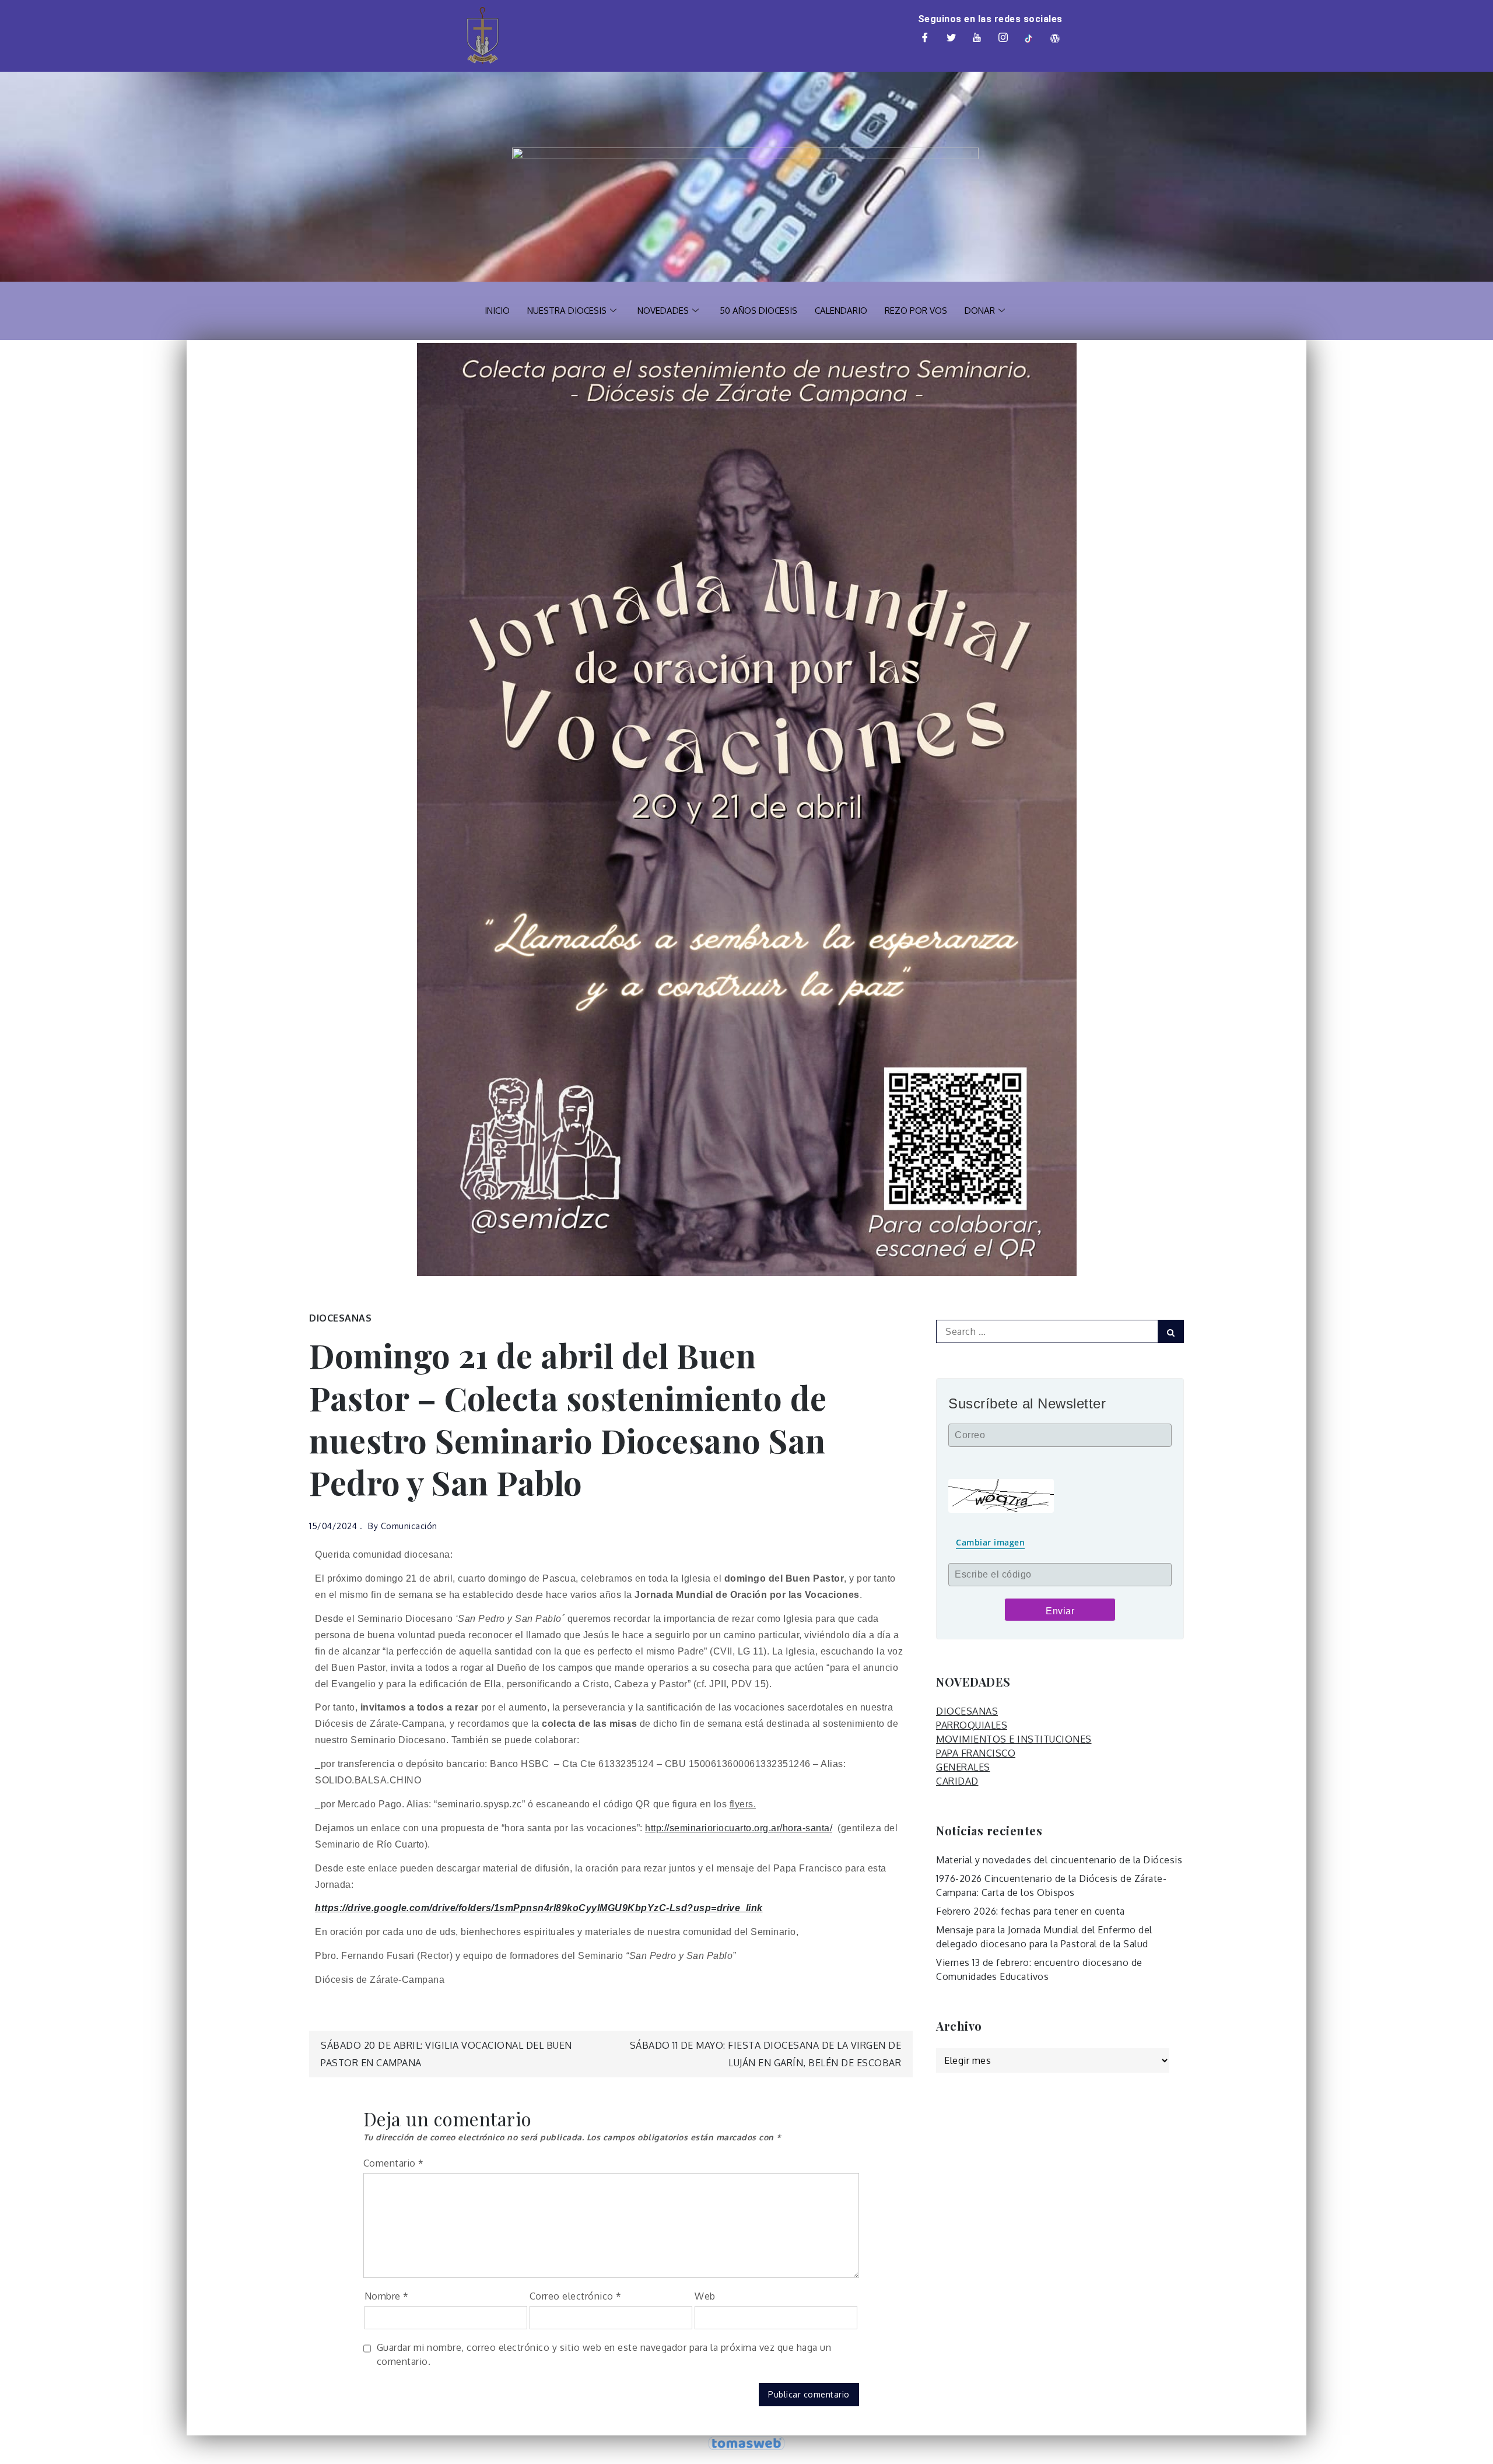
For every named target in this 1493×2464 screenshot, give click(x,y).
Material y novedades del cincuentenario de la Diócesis (1059, 1860)
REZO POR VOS (916, 311)
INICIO (497, 311)
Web (705, 2296)
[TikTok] (1029, 38)
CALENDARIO (841, 311)
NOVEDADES (663, 311)
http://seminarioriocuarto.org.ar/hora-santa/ (739, 1828)
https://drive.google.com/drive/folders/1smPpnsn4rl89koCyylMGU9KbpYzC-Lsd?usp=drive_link (539, 1908)
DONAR (980, 311)
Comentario (394, 2163)
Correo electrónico (576, 2296)
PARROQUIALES (972, 1725)
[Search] (1171, 1331)
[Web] (1055, 38)
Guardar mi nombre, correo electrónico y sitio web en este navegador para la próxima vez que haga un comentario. (604, 2354)
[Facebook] (926, 38)
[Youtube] (977, 38)
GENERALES (963, 1767)
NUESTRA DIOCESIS (567, 311)
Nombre (387, 2296)
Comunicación (409, 1526)
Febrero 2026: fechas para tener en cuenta (1031, 1911)
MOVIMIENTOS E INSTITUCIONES (1014, 1739)
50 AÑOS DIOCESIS (758, 311)
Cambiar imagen (990, 1542)
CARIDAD (957, 1781)
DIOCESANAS (340, 1318)
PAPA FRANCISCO (976, 1753)
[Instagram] (1003, 38)
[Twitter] (951, 38)
